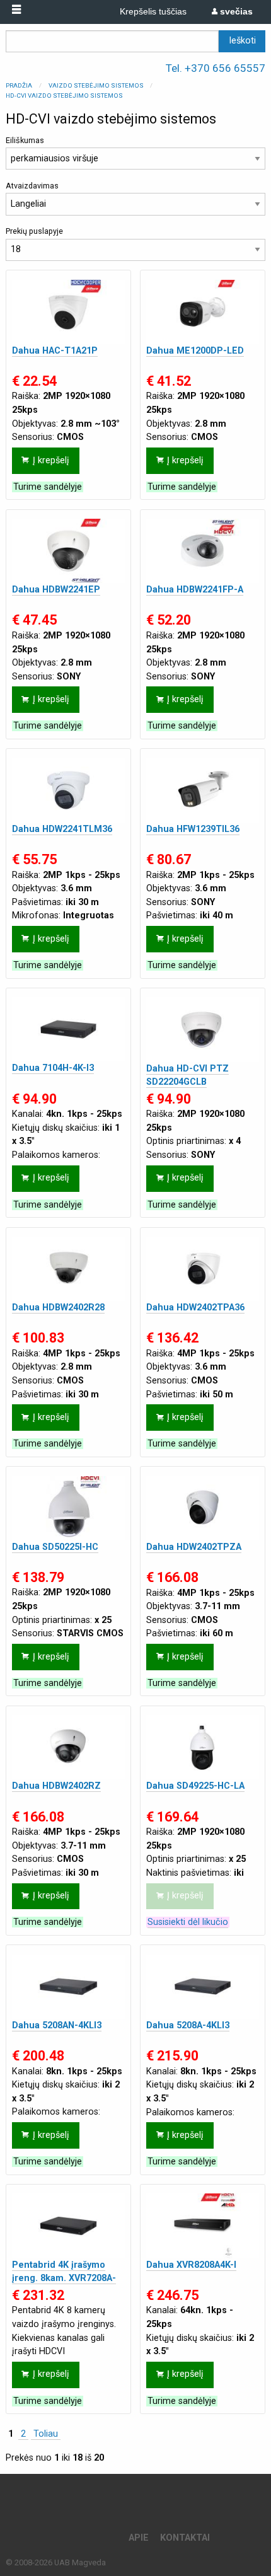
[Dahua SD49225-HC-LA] (203, 1747)
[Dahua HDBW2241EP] (68, 551)
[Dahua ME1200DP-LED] (203, 312)
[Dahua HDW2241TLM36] (68, 790)
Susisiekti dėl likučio (188, 1922)
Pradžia (19, 85)
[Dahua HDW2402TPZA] (203, 1508)
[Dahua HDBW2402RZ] (68, 1747)
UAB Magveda (80, 2562)
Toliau (46, 2434)
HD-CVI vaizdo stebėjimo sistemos (64, 95)
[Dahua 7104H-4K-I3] (68, 1029)
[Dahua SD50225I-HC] (68, 1508)
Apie (139, 2538)
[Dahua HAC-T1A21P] (68, 312)
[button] (16, 10)
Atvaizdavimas (32, 186)
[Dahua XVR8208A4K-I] (203, 2226)
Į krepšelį (51, 460)
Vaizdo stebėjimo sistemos (96, 85)
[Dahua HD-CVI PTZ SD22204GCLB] (203, 1029)
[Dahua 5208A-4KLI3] (203, 1987)
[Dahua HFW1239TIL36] (203, 790)
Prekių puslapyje (34, 231)
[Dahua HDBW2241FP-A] (203, 551)
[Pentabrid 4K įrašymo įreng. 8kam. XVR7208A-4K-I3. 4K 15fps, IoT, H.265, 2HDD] (68, 2226)
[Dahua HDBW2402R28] (68, 1269)
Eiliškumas (25, 140)
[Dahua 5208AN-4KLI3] (68, 1987)
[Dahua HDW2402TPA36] (203, 1269)
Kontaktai (185, 2538)
